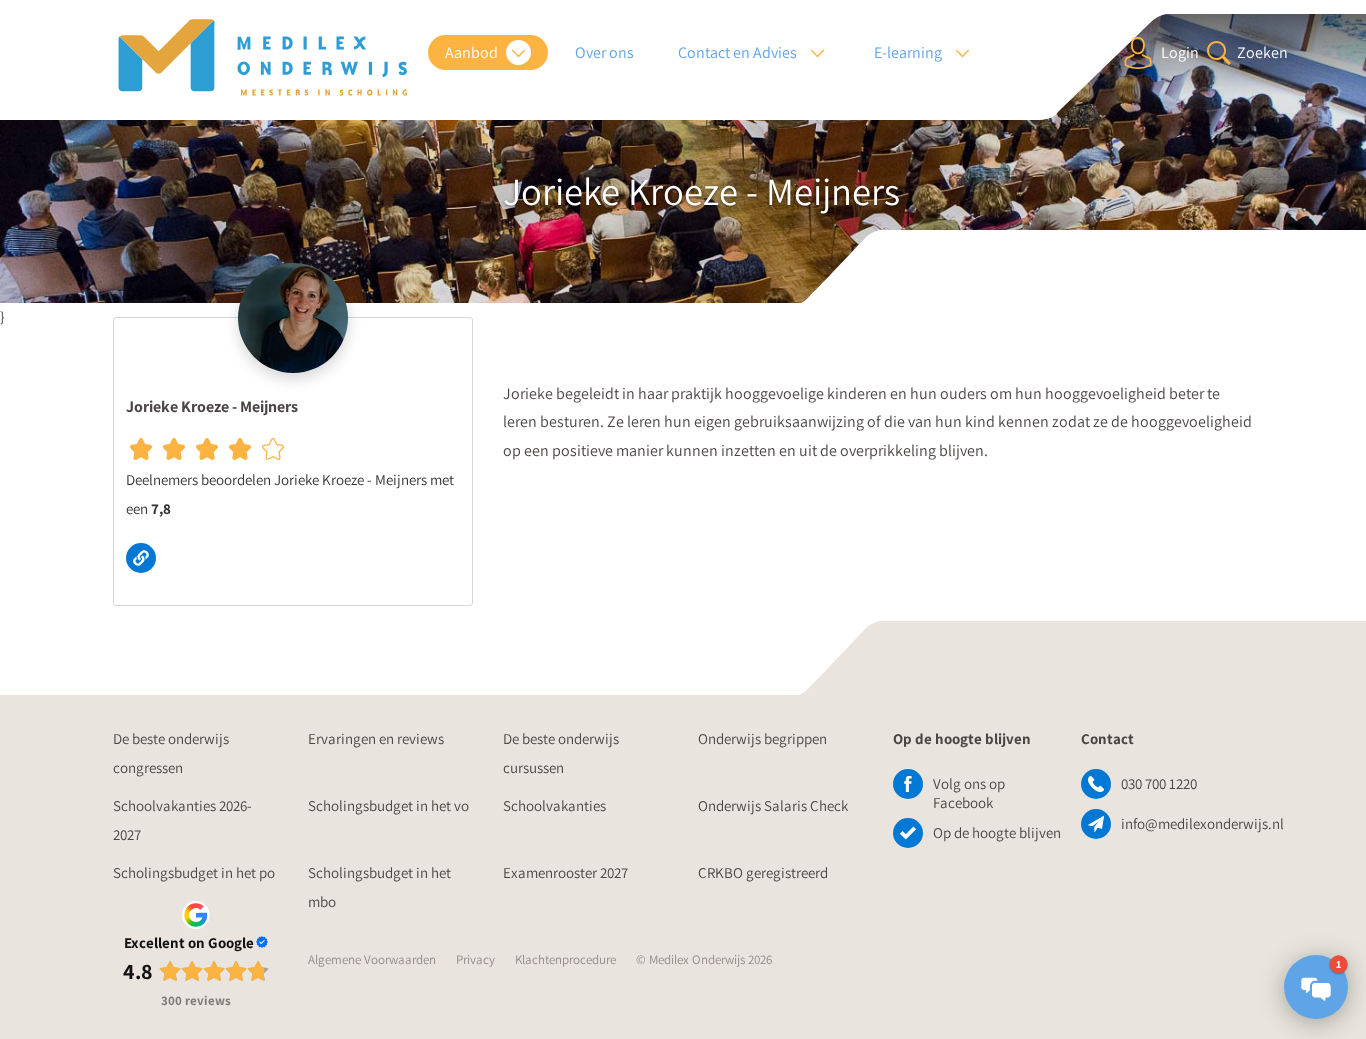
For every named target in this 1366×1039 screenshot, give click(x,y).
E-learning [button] (909, 52)
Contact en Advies (739, 52)
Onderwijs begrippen (762, 738)
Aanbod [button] (473, 52)
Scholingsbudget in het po (194, 872)
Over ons (604, 52)
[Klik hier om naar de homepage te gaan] (263, 58)
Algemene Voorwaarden (372, 959)
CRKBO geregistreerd (763, 872)
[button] (1316, 987)
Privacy (475, 959)
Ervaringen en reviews (376, 738)
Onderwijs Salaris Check (773, 805)
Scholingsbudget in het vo (388, 805)
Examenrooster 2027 (565, 872)
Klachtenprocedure (565, 959)
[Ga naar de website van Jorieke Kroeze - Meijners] (146, 556)
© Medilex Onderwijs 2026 (704, 959)
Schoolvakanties (554, 805)
